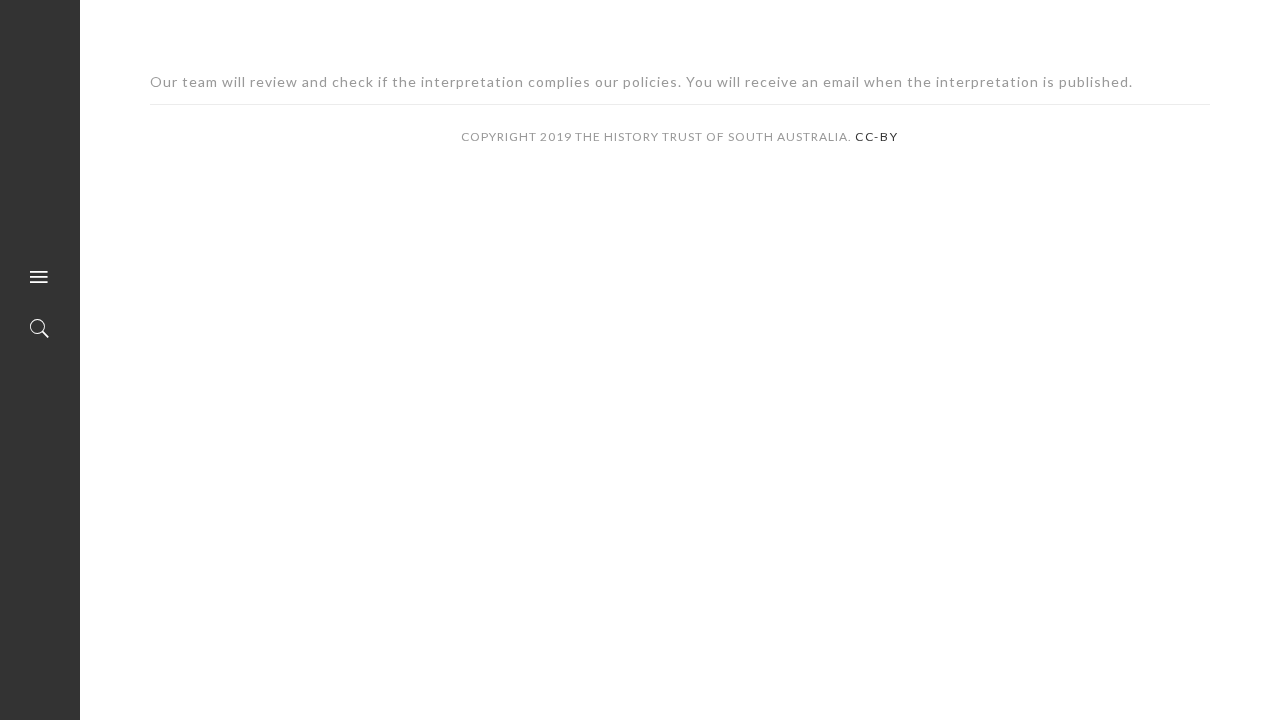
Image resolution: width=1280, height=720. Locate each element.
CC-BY (877, 136)
